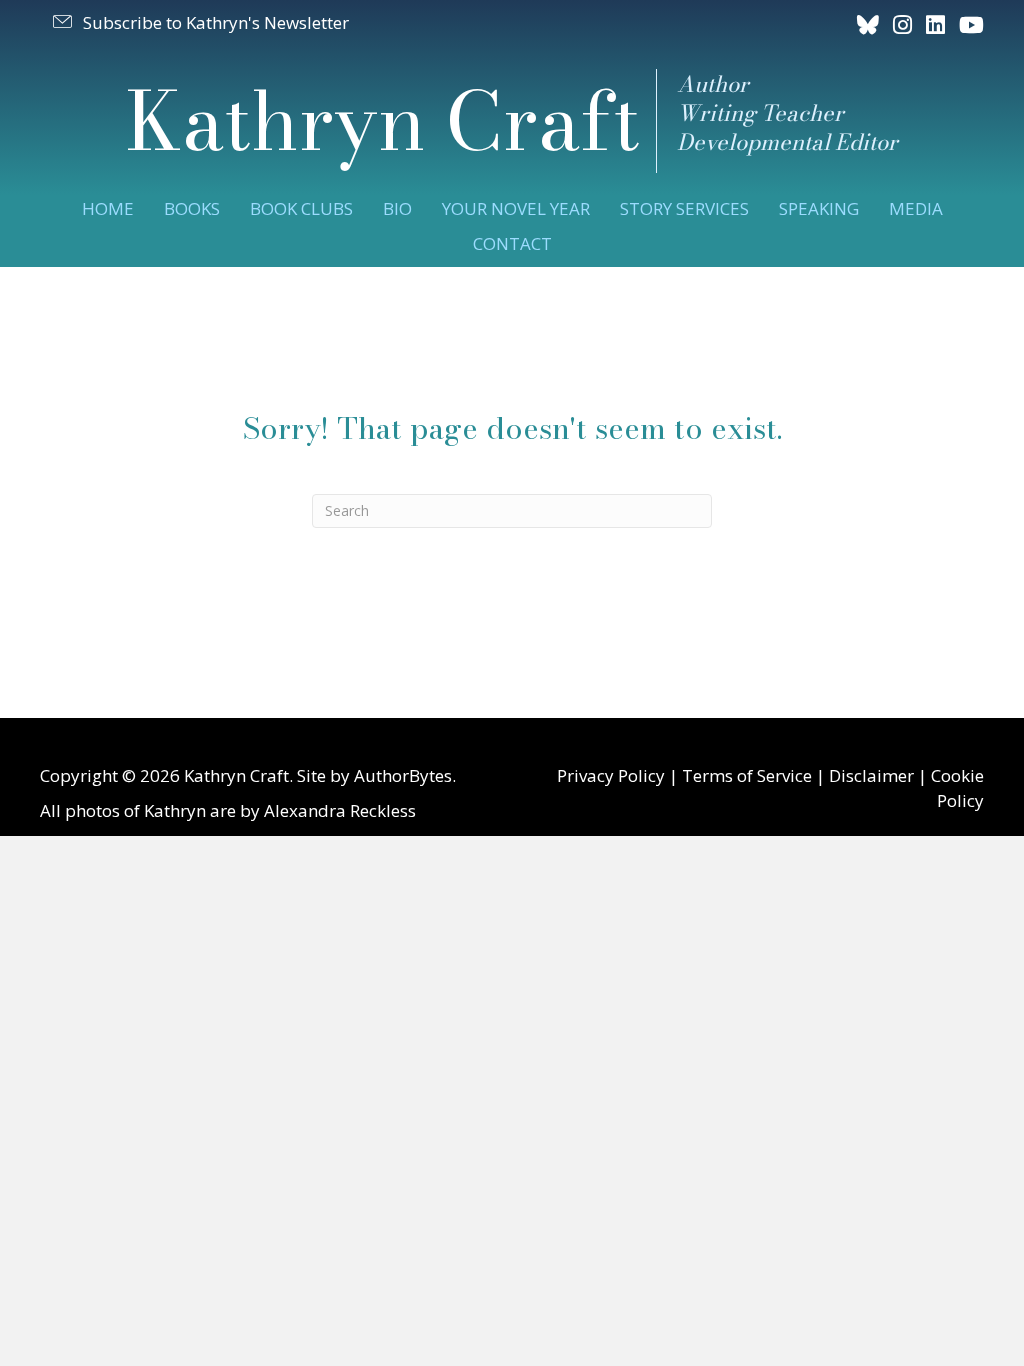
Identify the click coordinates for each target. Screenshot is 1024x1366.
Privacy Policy (611, 775)
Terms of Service (747, 775)
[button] (199, 22)
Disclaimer (871, 775)
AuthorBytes (403, 775)
